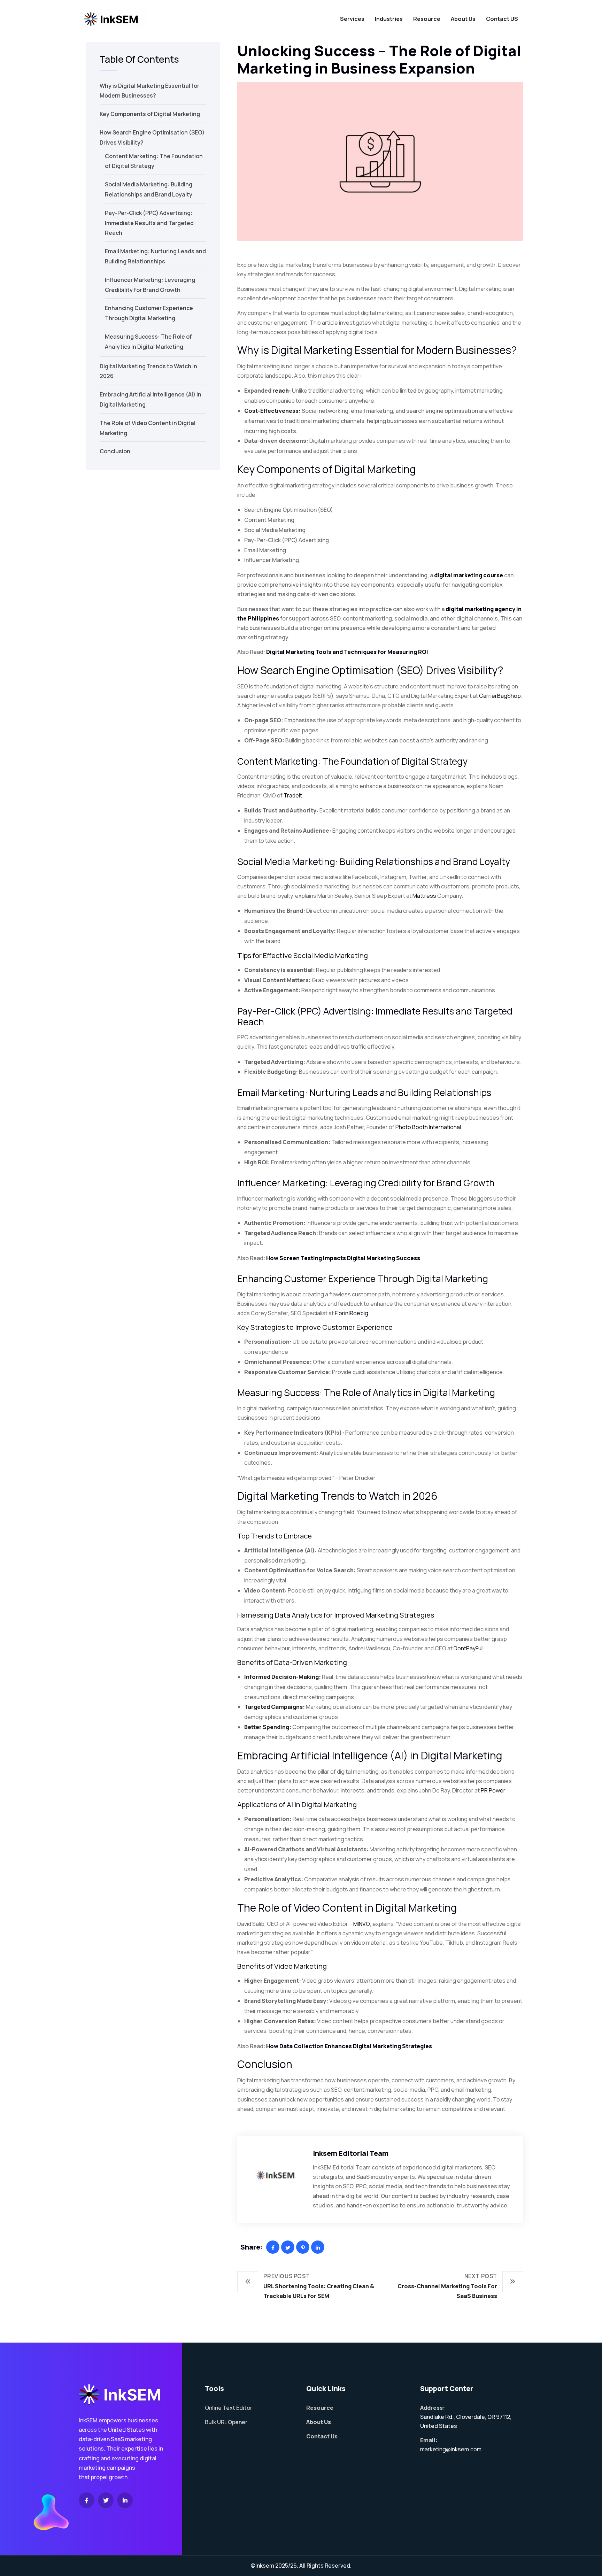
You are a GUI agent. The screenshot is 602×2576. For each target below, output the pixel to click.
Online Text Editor (229, 2408)
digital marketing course (469, 575)
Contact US (502, 19)
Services (352, 19)
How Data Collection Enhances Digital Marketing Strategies (349, 2046)
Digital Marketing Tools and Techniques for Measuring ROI (347, 652)
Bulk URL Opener (226, 2422)
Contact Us (322, 2436)
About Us (463, 19)
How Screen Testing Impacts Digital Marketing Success (343, 1258)
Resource (427, 19)
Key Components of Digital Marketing (150, 114)
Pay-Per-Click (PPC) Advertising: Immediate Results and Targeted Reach (149, 223)
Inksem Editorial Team (351, 2153)
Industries (389, 19)
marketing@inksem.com (451, 2449)
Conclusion (115, 451)
